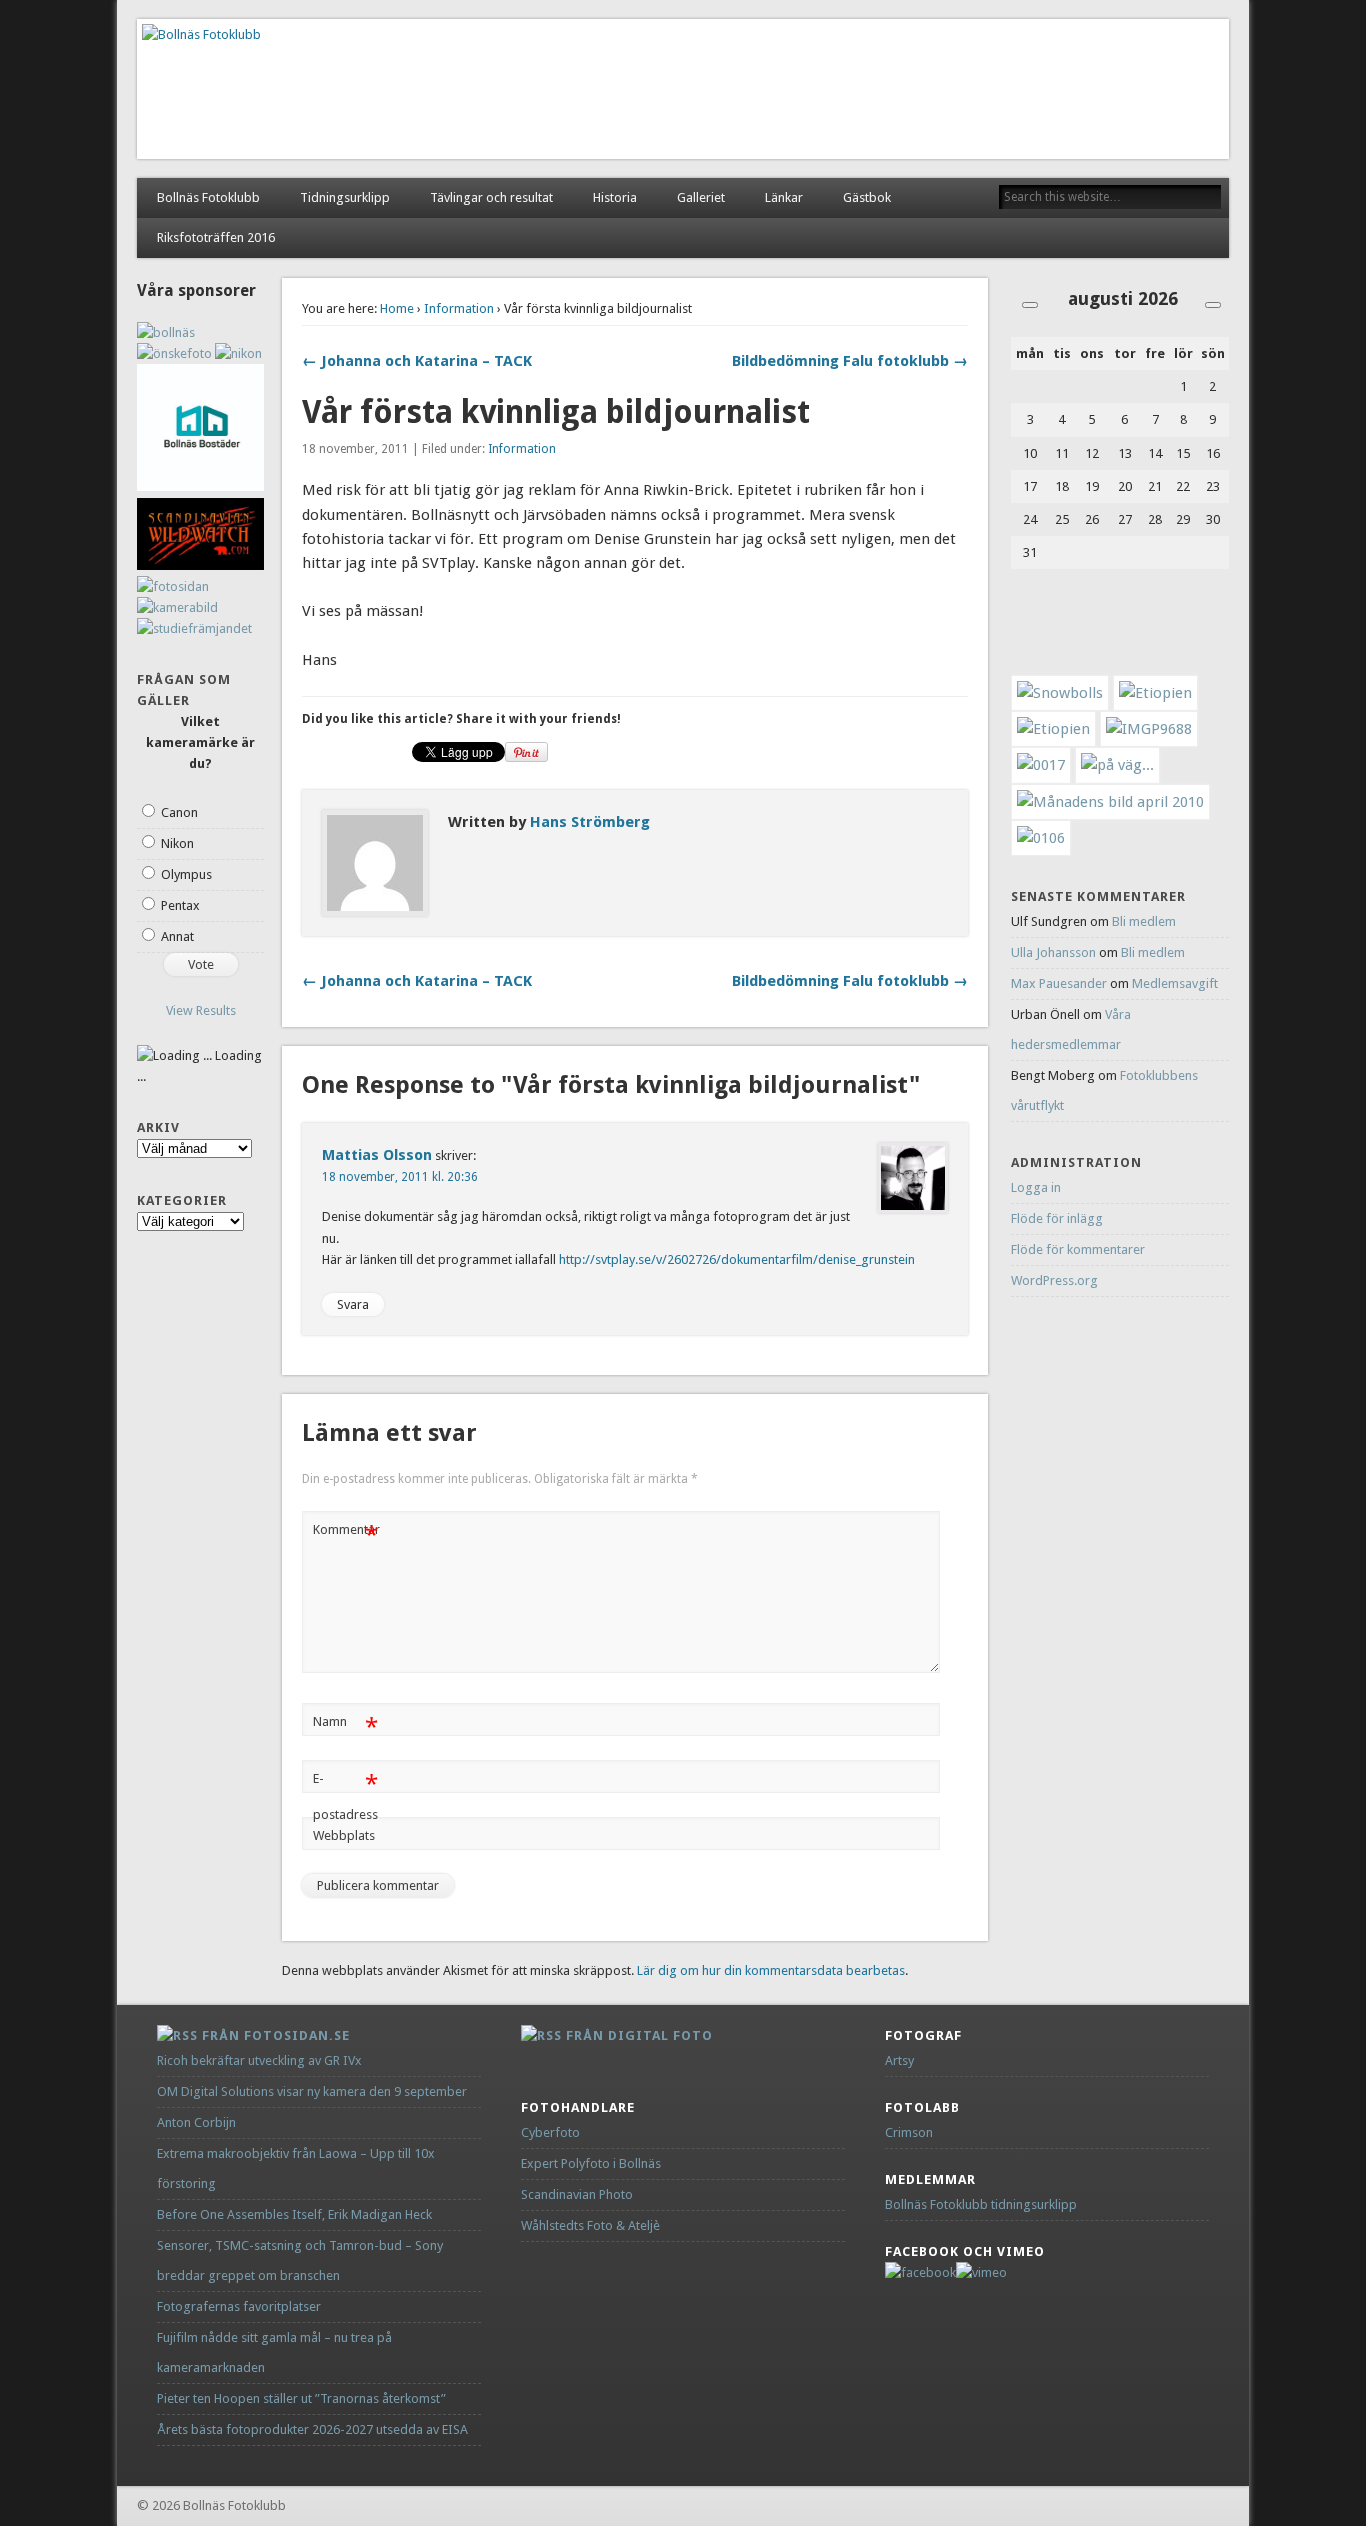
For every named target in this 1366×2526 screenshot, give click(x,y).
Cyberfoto (550, 2132)
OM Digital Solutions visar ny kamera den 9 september (312, 2091)
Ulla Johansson (1053, 952)
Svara (353, 1304)
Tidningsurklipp (345, 197)
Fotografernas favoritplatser (239, 2306)
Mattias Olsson (377, 1155)
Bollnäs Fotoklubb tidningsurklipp (981, 2204)
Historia (615, 197)
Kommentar (346, 1534)
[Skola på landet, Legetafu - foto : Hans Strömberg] (1155, 693)
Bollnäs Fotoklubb (208, 197)
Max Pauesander (1059, 983)
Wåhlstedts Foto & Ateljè (590, 2225)
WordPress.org (1054, 1280)
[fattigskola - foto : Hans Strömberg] (1053, 729)
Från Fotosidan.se (276, 2035)
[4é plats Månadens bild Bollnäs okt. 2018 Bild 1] (1041, 838)
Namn (345, 1726)
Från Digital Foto (639, 2035)
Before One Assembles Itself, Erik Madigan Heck (294, 2214)
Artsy (899, 2060)
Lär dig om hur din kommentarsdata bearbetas (771, 1970)
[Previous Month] (1030, 305)
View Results (201, 1010)
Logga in (1036, 1187)
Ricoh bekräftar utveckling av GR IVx (259, 2060)
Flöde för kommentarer (1078, 1249)
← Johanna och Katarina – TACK (417, 361)
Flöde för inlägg (1057, 1218)
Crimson (909, 2132)
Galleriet (701, 197)
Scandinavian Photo (577, 2194)
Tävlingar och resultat (491, 197)
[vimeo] (981, 2272)
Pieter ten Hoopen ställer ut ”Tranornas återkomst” (301, 2398)
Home (397, 308)
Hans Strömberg (590, 822)
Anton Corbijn (196, 2122)
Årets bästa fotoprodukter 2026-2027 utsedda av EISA (312, 2429)
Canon (179, 812)
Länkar (784, 197)
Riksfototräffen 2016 (216, 237)
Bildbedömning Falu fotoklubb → (850, 361)
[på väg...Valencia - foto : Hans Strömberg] (1117, 765)
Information (459, 308)
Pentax (180, 905)
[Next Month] (1213, 305)
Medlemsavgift (1175, 983)
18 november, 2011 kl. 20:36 (400, 1177)
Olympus (186, 874)
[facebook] (920, 2272)
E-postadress (345, 1796)
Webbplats (344, 1835)
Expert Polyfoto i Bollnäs (591, 2163)
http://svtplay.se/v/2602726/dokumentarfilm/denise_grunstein (737, 1259)
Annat (177, 936)
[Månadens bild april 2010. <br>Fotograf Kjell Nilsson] (1110, 802)
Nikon (177, 843)
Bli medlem (1144, 921)
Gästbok (867, 197)
